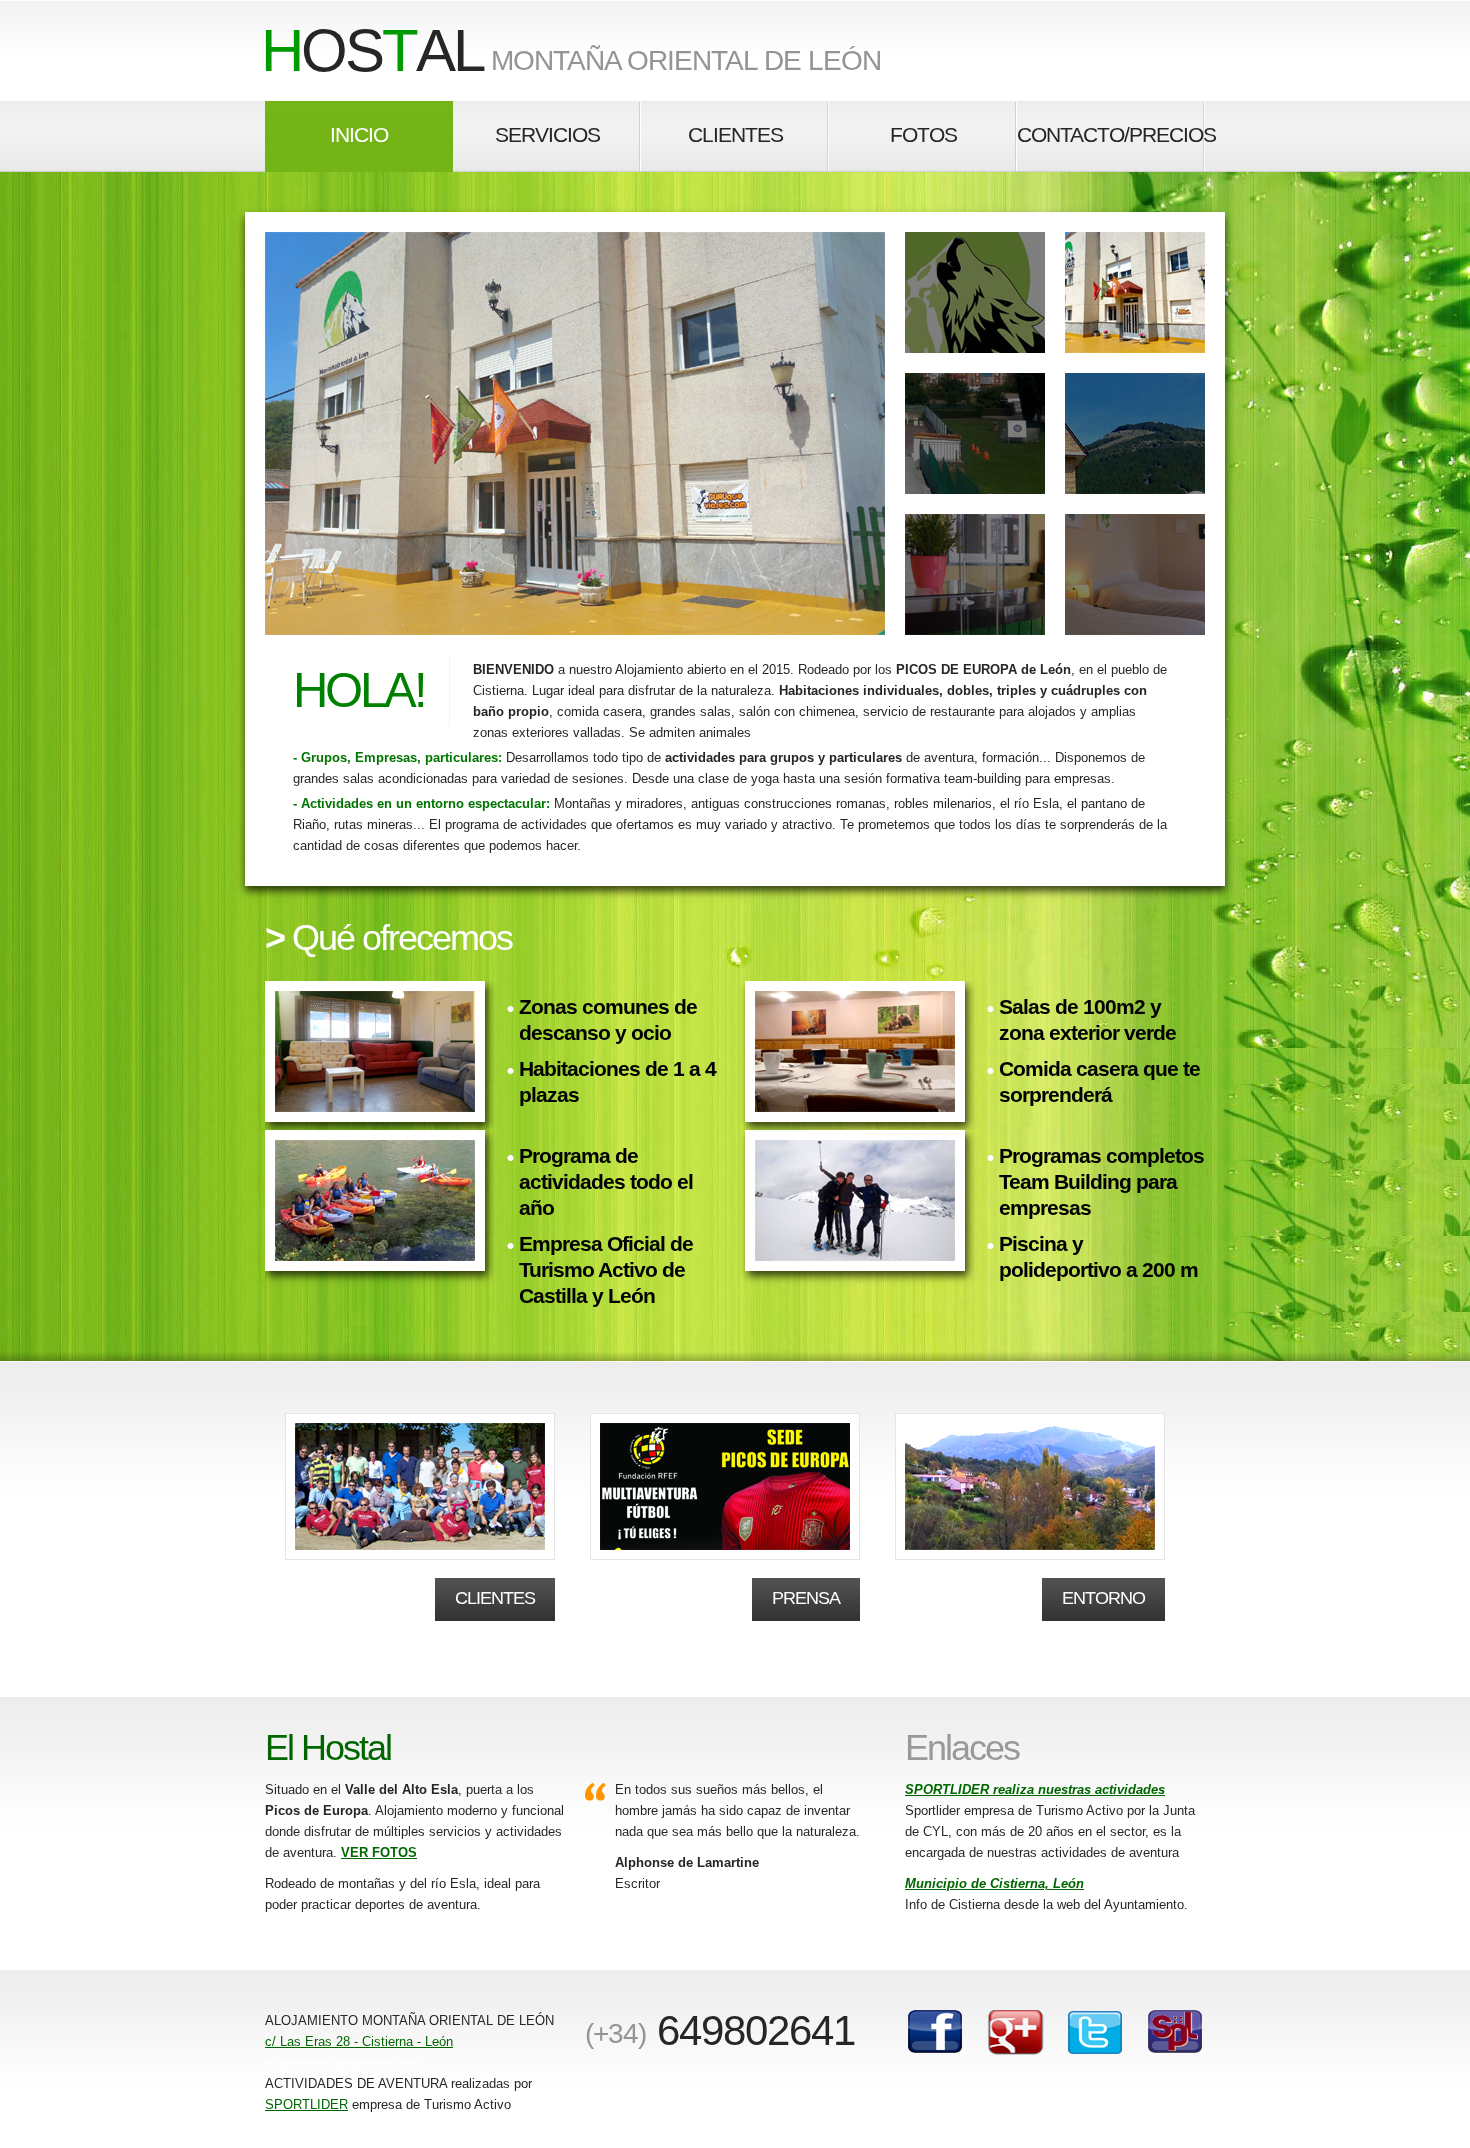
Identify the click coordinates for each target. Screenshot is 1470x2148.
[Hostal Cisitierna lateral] (575, 433)
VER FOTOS (379, 1852)
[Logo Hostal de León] (975, 292)
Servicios (547, 134)
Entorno (1103, 1598)
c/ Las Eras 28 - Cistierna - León (359, 2041)
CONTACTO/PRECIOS (1111, 134)
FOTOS (923, 134)
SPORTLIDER (306, 2104)
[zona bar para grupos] (1135, 574)
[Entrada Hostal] (975, 433)
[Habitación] (975, 574)
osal (372, 50)
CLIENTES (735, 134)
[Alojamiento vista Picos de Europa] (1135, 433)
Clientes (495, 1598)
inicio (359, 134)
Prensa (806, 1598)
